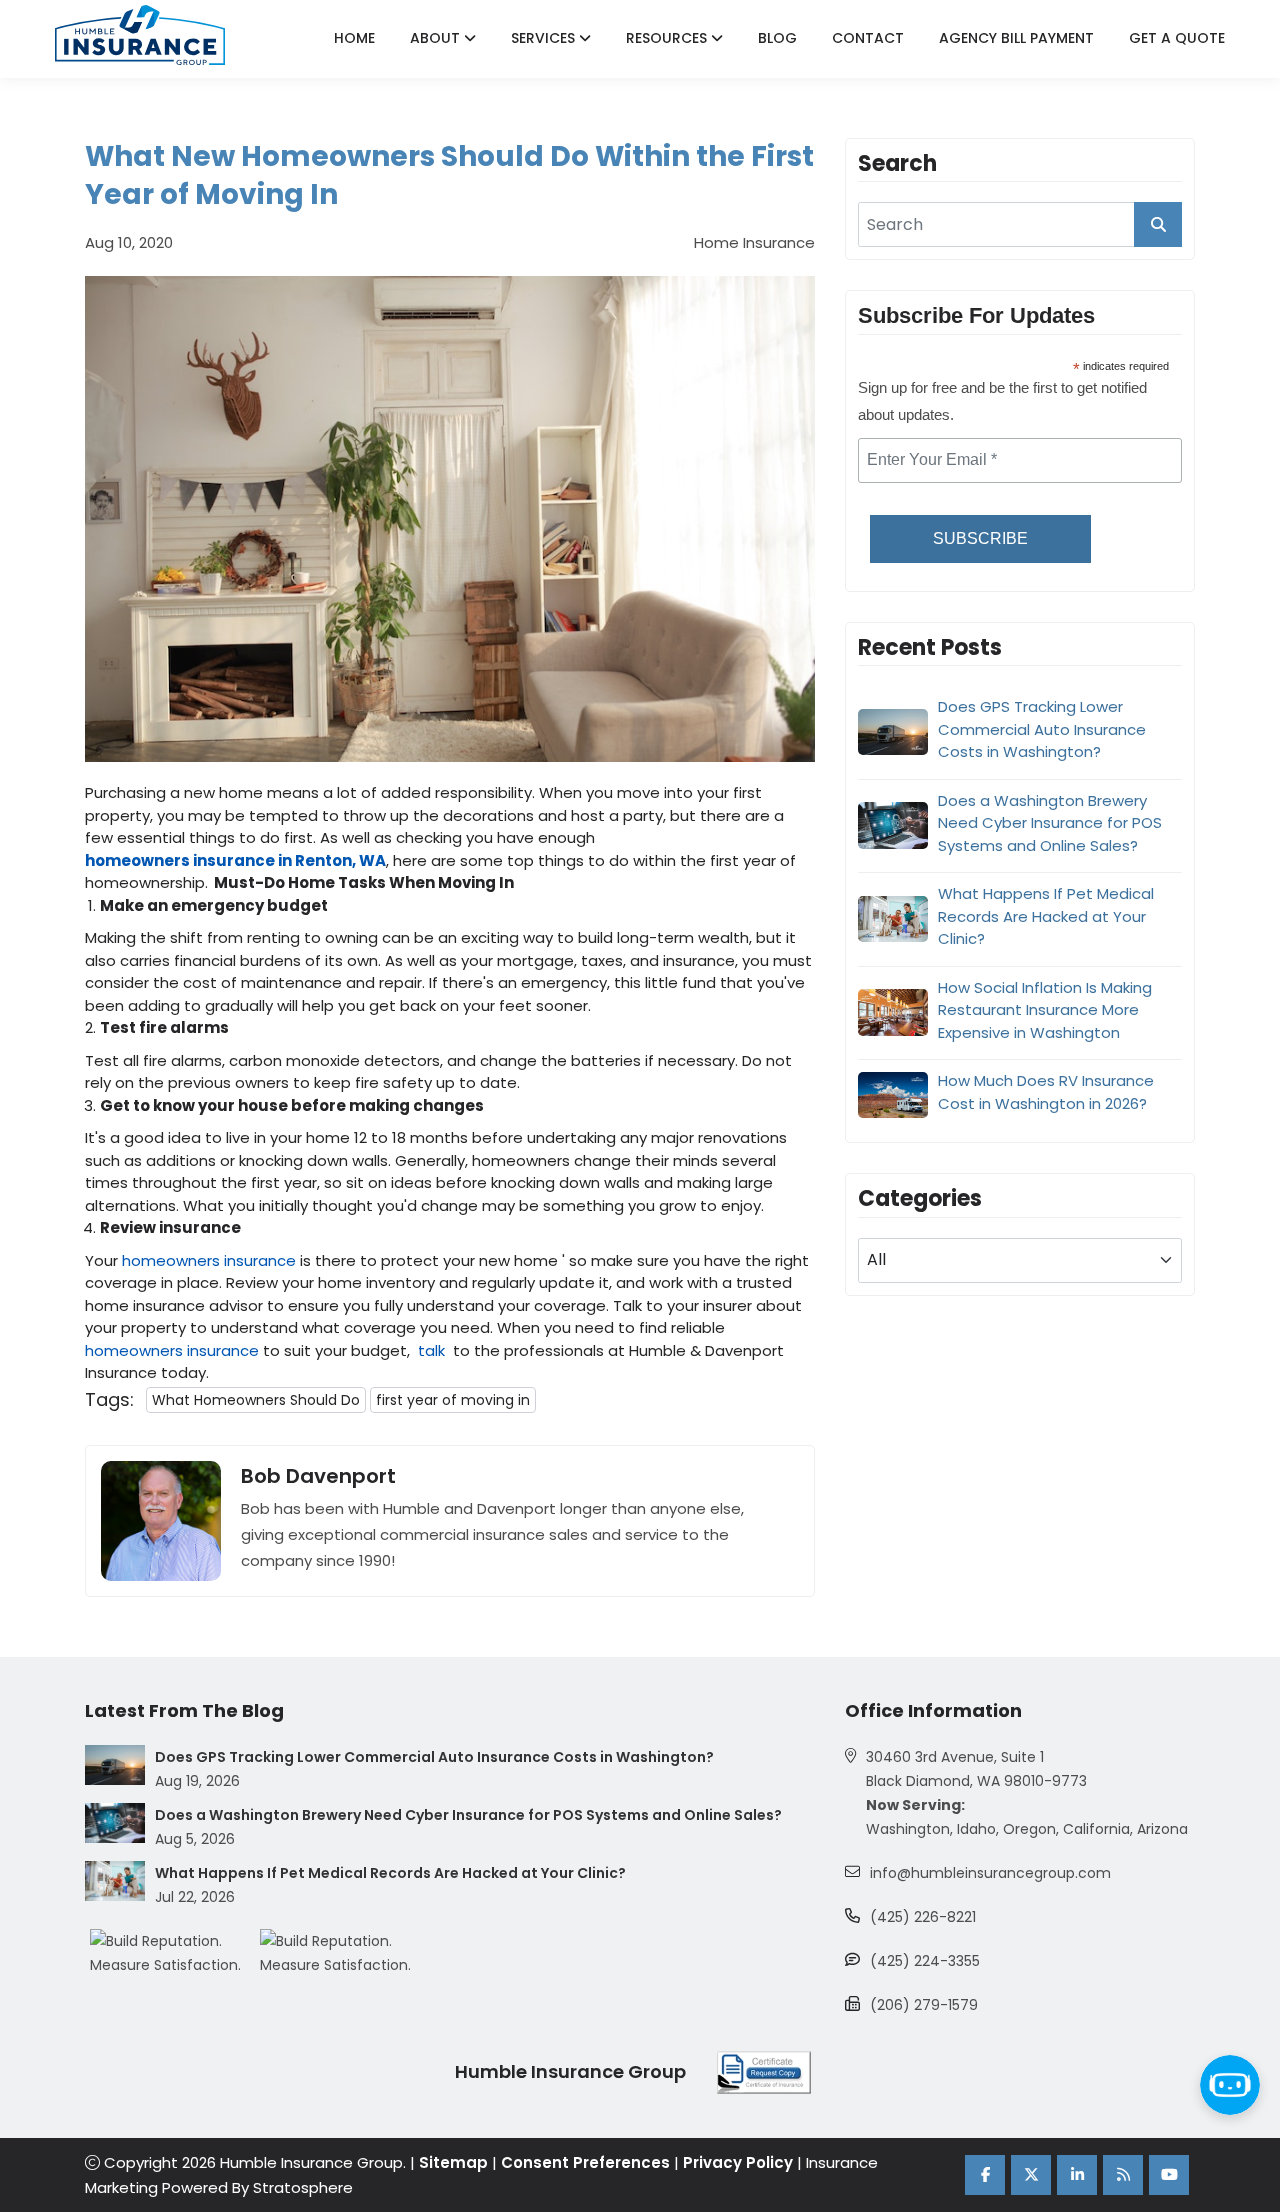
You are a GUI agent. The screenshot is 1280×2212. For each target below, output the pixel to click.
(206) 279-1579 (924, 2005)
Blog (777, 38)
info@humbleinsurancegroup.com (990, 1873)
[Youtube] (1169, 2175)
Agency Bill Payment (1016, 38)
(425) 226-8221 (923, 1917)
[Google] (1123, 2175)
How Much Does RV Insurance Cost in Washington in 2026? (1046, 1092)
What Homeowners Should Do (256, 1400)
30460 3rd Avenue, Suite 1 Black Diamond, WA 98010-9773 (976, 1769)
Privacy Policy (738, 2162)
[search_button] (1158, 224)
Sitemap (453, 2162)
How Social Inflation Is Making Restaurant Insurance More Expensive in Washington (1045, 1009)
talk (431, 1350)
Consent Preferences (585, 2162)
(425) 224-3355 (925, 1961)
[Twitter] (1031, 2175)
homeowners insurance (209, 1260)
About (437, 38)
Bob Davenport (318, 1476)
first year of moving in (453, 1400)
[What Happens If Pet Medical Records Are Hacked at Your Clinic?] (115, 1881)
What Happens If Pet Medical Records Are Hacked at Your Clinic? (1046, 916)
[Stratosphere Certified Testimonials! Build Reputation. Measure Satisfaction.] (175, 1953)
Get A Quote (1177, 38)
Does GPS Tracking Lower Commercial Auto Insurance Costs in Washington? (1042, 729)
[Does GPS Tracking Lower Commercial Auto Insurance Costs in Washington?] (115, 1765)
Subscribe (980, 538)
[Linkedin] (1077, 2175)
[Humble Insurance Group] (140, 35)
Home (354, 38)
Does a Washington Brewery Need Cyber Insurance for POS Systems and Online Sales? (1050, 822)
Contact (868, 38)
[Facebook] (985, 2175)
